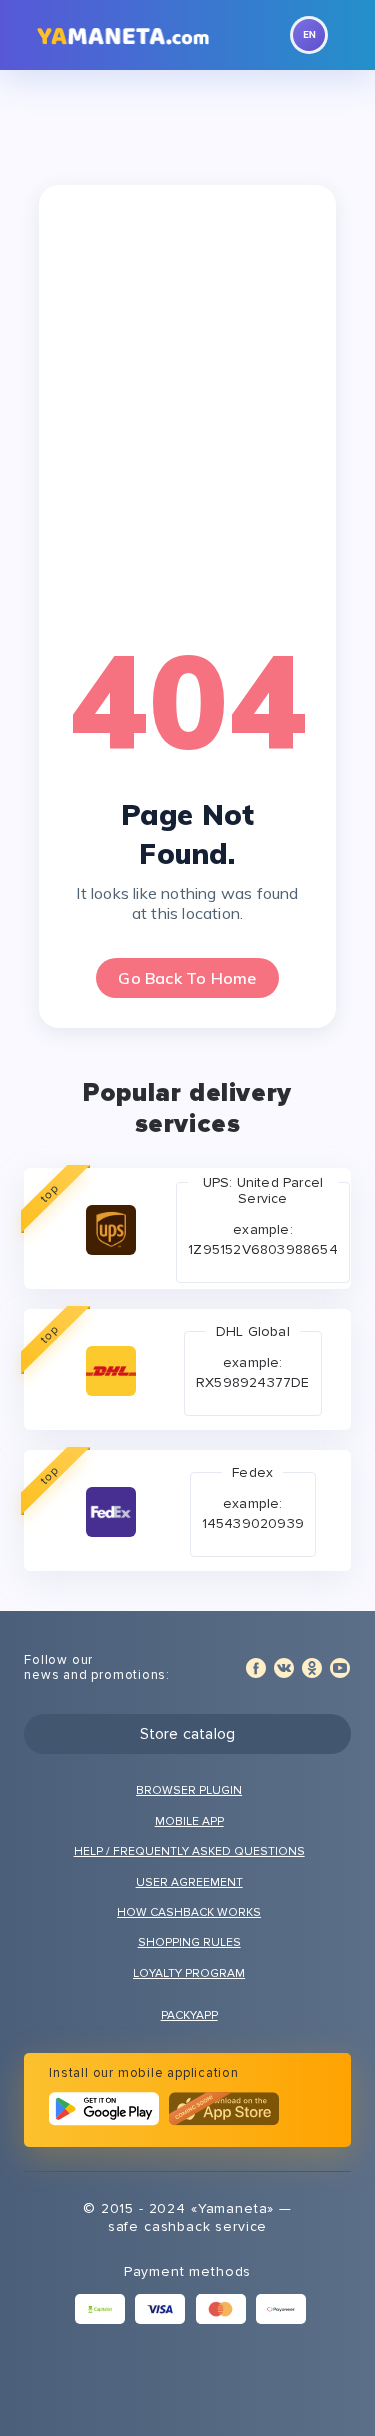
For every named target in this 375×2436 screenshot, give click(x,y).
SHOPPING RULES (189, 1942)
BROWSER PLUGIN (189, 1790)
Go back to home (187, 978)
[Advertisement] (187, 412)
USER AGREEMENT (189, 1882)
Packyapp (189, 2015)
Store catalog (188, 1734)
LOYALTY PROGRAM (189, 1973)
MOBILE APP (189, 1821)
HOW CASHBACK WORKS (189, 1912)
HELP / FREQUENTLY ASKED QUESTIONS (189, 1851)
